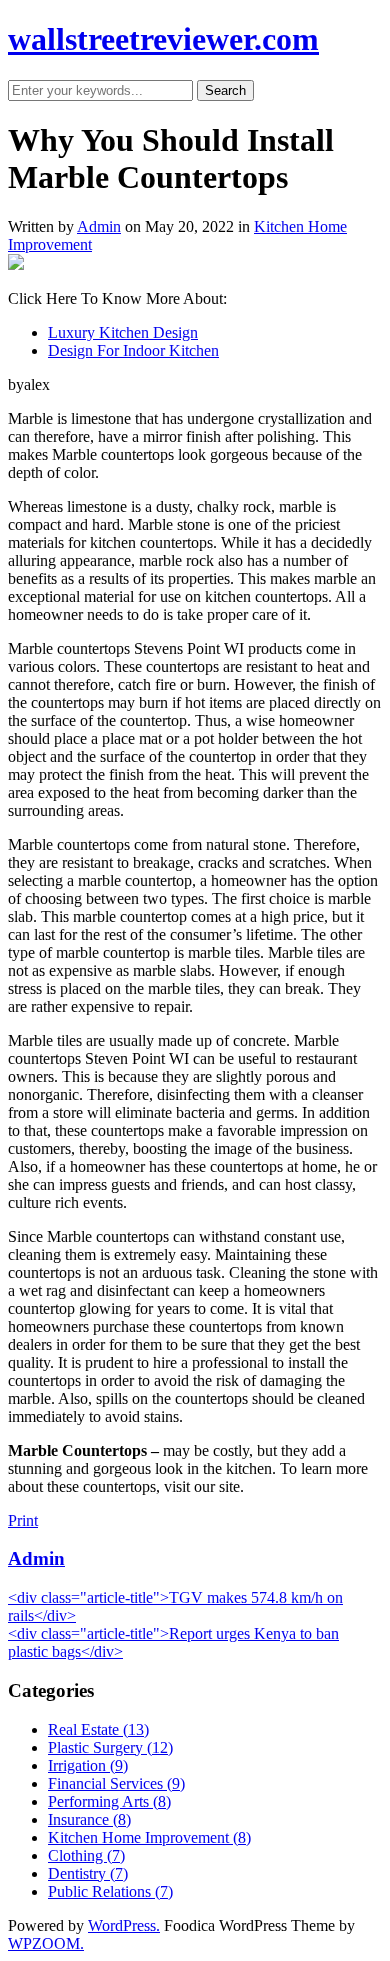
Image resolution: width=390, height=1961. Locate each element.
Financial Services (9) (116, 1783)
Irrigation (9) (88, 1765)
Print (23, 1520)
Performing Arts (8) (109, 1801)
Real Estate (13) (98, 1729)
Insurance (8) (89, 1819)
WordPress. (124, 1925)
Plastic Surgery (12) (110, 1747)
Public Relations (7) (110, 1891)
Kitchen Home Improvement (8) (149, 1837)
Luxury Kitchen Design (123, 332)
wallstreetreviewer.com (163, 39)
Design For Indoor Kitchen (133, 350)
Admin (99, 226)
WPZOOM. (46, 1943)
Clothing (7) (86, 1855)
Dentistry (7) (88, 1873)
